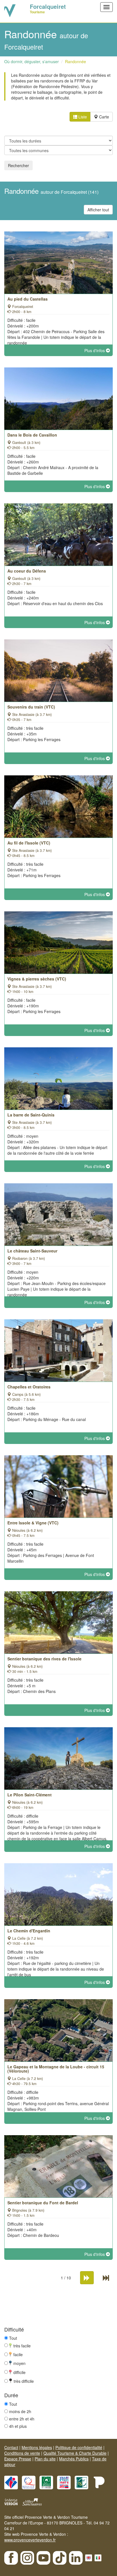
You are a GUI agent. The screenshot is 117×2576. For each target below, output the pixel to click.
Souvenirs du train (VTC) (31, 707)
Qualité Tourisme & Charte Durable (75, 2453)
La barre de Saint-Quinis (31, 1115)
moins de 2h (20, 2411)
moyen (19, 2363)
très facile (22, 2345)
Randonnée (76, 61)
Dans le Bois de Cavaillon (32, 435)
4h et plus (18, 2426)
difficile (19, 2372)
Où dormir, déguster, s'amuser (32, 61)
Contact (11, 2447)
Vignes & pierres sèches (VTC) (37, 979)
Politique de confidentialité (79, 2447)
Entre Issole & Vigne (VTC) (33, 1523)
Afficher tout (98, 210)
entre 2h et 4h (22, 2419)
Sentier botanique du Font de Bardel (43, 2203)
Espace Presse (18, 2459)
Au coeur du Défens (27, 571)
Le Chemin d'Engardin (29, 1931)
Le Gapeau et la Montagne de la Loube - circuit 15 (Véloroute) (56, 2069)
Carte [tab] (104, 117)
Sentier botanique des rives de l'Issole (44, 1659)
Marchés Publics (74, 2459)
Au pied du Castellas (28, 299)
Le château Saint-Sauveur (32, 1251)
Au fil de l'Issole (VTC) (29, 843)
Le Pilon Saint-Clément (30, 1795)
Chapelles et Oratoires (29, 1387)
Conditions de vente (22, 2453)
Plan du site (45, 2459)
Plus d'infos (95, 350)
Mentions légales (37, 2447)
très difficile (24, 2381)
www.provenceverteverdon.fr (30, 2540)
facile (18, 2354)
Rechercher (18, 165)
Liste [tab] (82, 117)
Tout (13, 2338)
